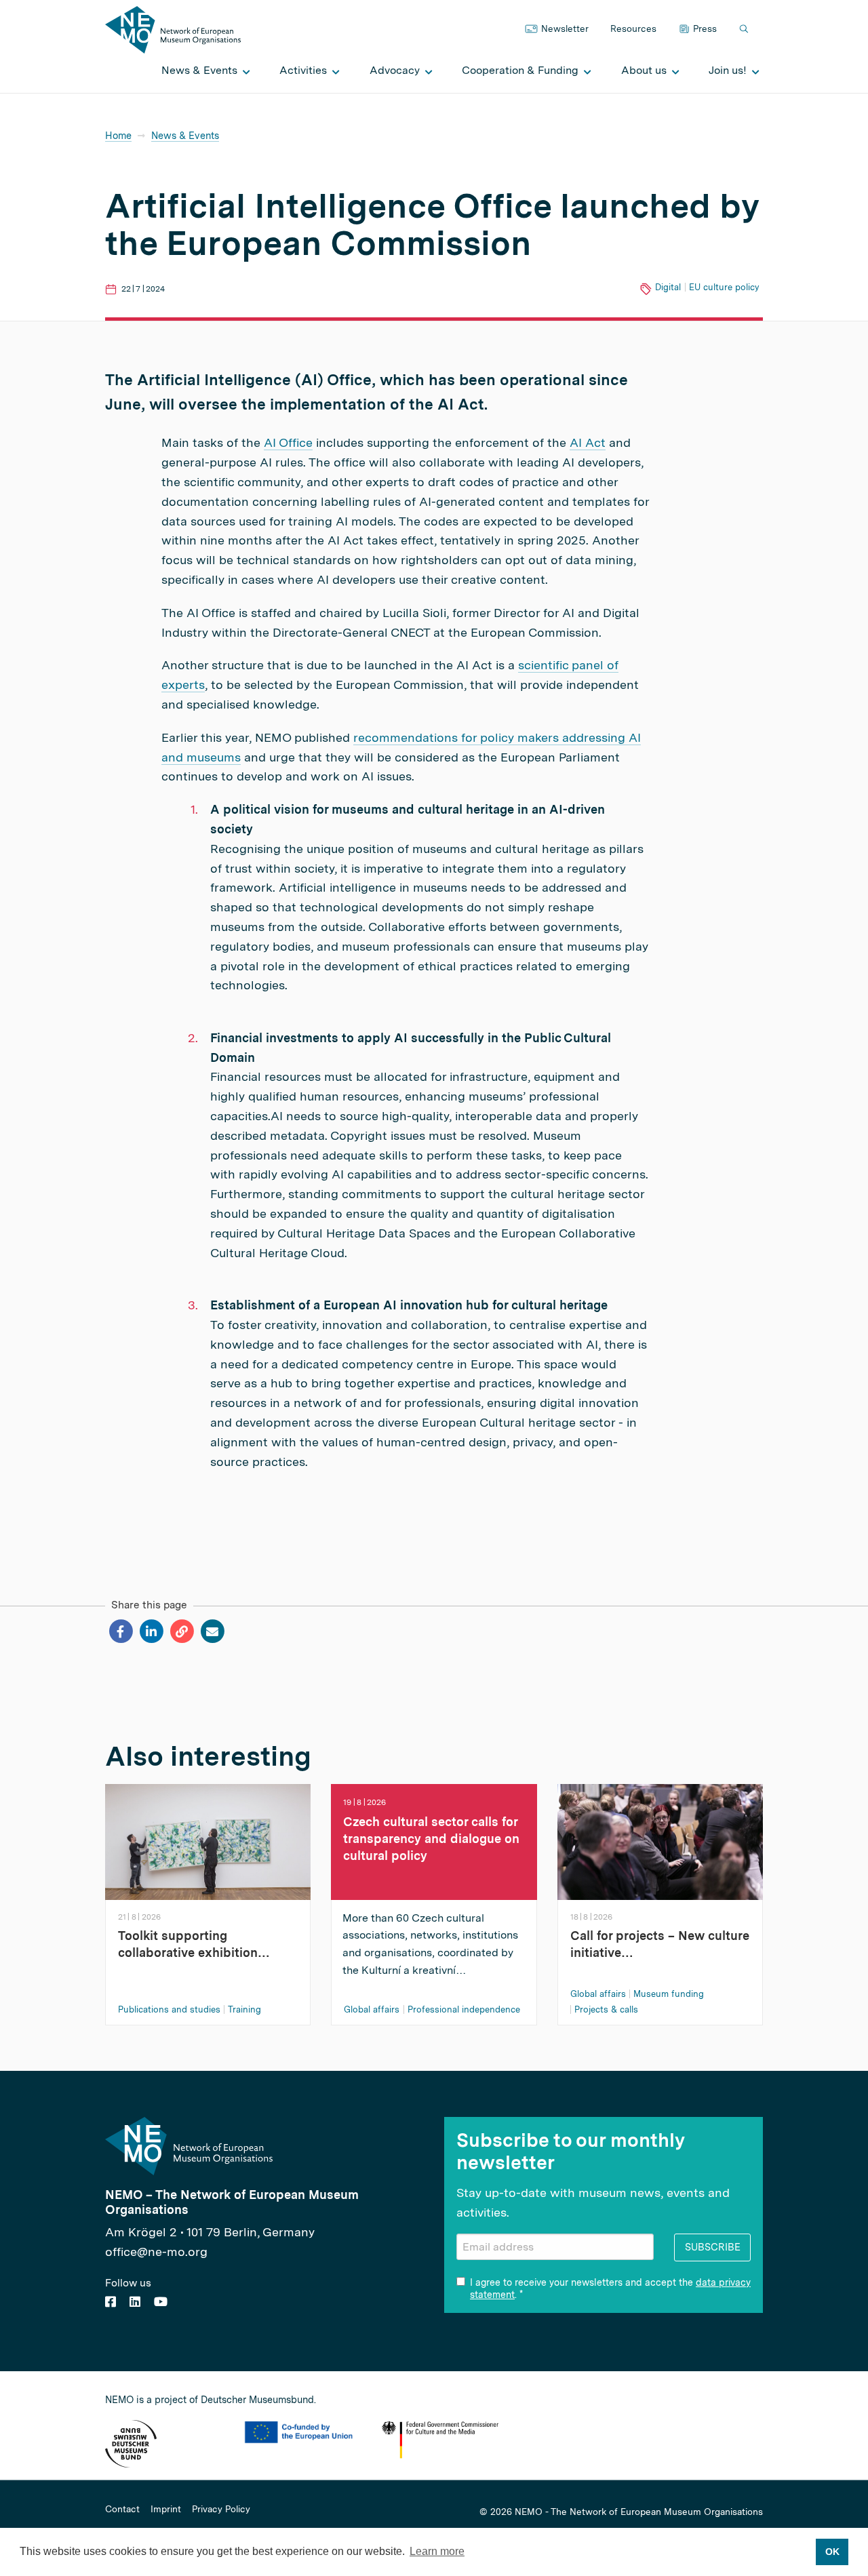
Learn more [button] (437, 2551)
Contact (122, 2510)
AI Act (588, 442)
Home (118, 135)
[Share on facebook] (120, 1631)
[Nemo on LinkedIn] (135, 2302)
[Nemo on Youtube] (161, 2302)
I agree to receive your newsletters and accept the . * (610, 2288)
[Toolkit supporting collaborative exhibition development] (208, 1841)
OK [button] (832, 2552)
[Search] (745, 29)
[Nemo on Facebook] (111, 2302)
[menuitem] (202, 71)
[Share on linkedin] (151, 1631)
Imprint (166, 2510)
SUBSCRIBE (713, 2247)
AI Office (288, 442)
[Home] (173, 29)
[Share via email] (212, 1631)
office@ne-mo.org (156, 2252)
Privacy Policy (221, 2510)
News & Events (185, 135)
